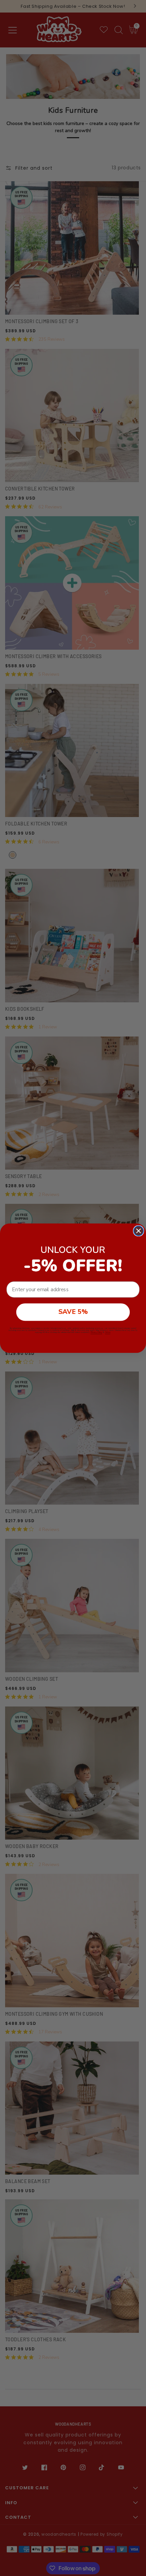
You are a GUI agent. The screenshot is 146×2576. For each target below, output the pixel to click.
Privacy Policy (96, 1332)
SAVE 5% (73, 1312)
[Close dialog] (139, 1231)
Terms (108, 1332)
